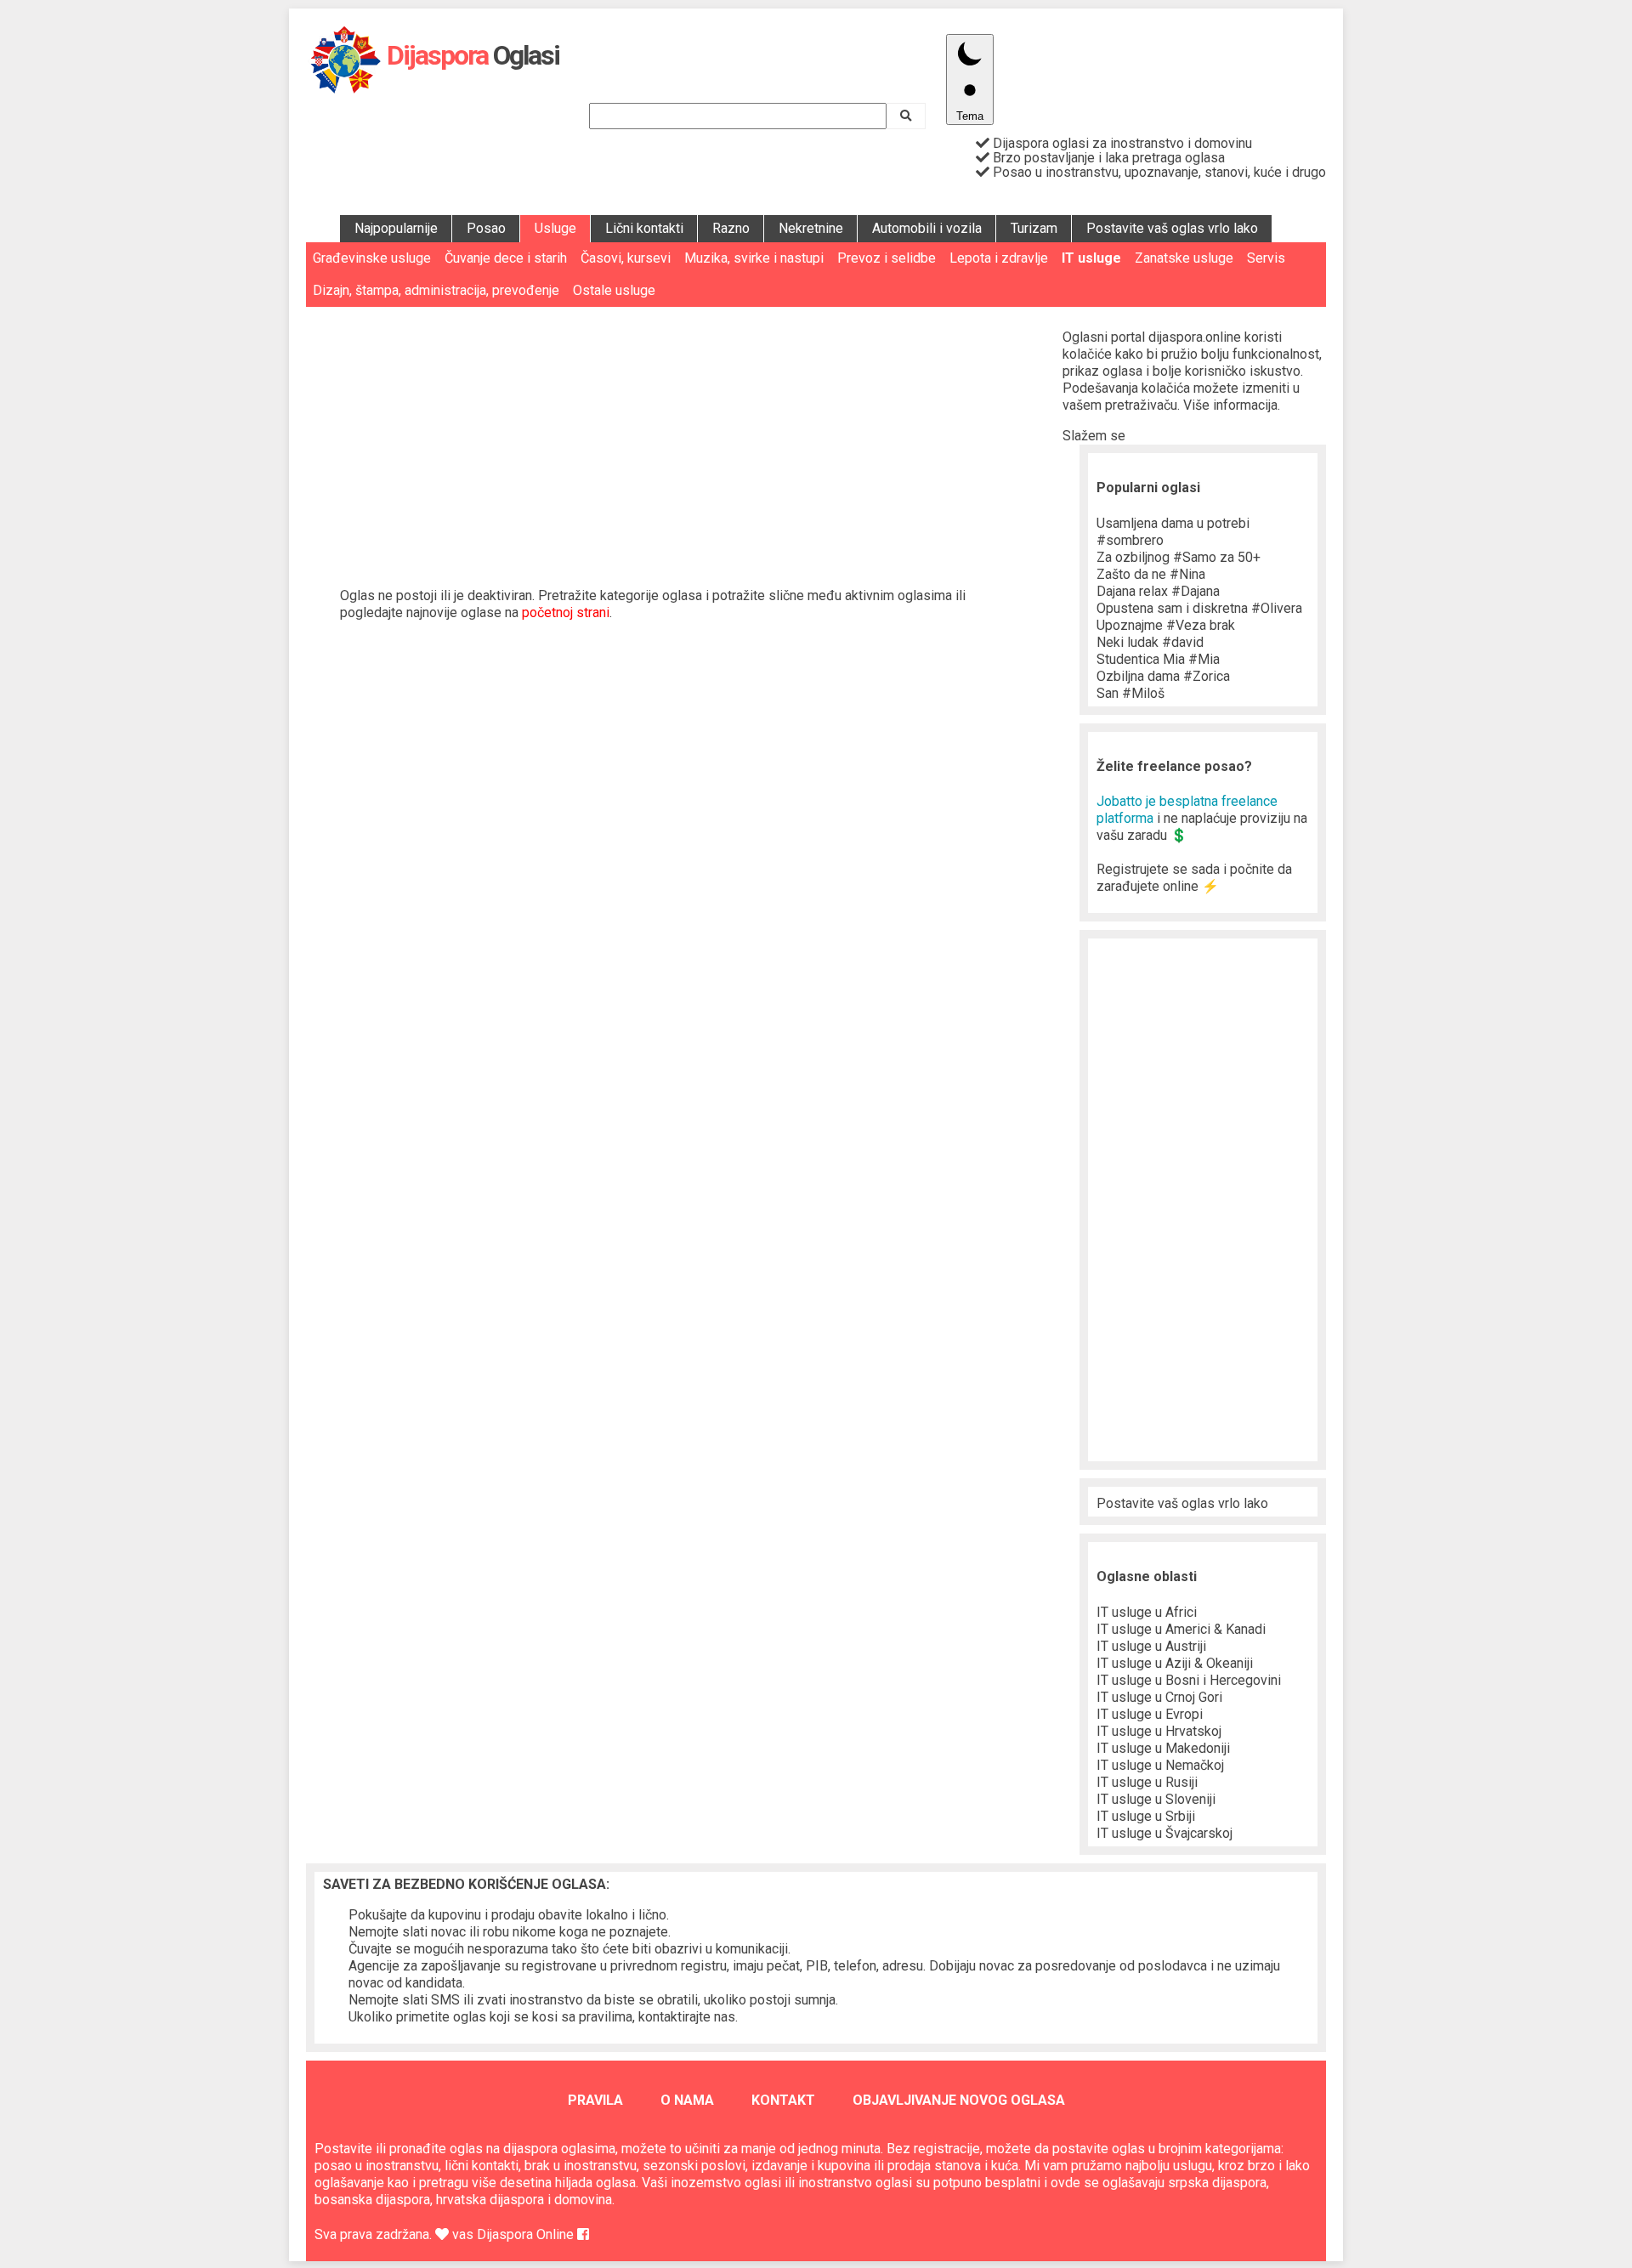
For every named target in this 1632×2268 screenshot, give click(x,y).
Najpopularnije (396, 228)
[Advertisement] (684, 434)
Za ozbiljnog (1179, 557)
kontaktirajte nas (687, 2017)
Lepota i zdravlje (999, 258)
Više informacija (1230, 405)
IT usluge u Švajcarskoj (1164, 1833)
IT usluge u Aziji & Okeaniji (1175, 1663)
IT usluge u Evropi (1150, 1714)
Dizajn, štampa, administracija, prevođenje (436, 290)
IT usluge (1091, 258)
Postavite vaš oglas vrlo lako (1172, 228)
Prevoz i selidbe (887, 258)
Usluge (555, 228)
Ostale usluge (614, 290)
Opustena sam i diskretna (1199, 608)
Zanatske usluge (1184, 258)
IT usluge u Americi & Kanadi (1181, 1629)
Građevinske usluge (372, 258)
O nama (687, 2100)
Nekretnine (811, 228)
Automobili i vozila (927, 228)
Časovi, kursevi (626, 258)
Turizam (1034, 228)
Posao (486, 228)
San (1130, 693)
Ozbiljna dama (1163, 676)
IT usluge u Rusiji (1147, 1782)
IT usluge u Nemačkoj (1160, 1765)
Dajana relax (1158, 591)
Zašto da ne (1151, 574)
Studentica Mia (1158, 659)
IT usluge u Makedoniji (1163, 1748)
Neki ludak (1150, 642)
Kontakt (783, 2100)
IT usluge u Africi (1147, 1612)
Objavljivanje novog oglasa (959, 2100)
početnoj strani (566, 612)
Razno (731, 228)
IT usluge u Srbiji (1146, 1816)
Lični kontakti (644, 228)
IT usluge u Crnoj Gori (1159, 1697)
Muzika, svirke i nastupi (754, 258)
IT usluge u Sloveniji (1156, 1799)
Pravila (595, 2100)
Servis (1266, 258)
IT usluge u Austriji (1151, 1646)
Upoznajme (1166, 625)
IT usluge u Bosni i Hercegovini (1189, 1680)
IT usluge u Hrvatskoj (1159, 1731)
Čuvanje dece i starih (506, 258)
